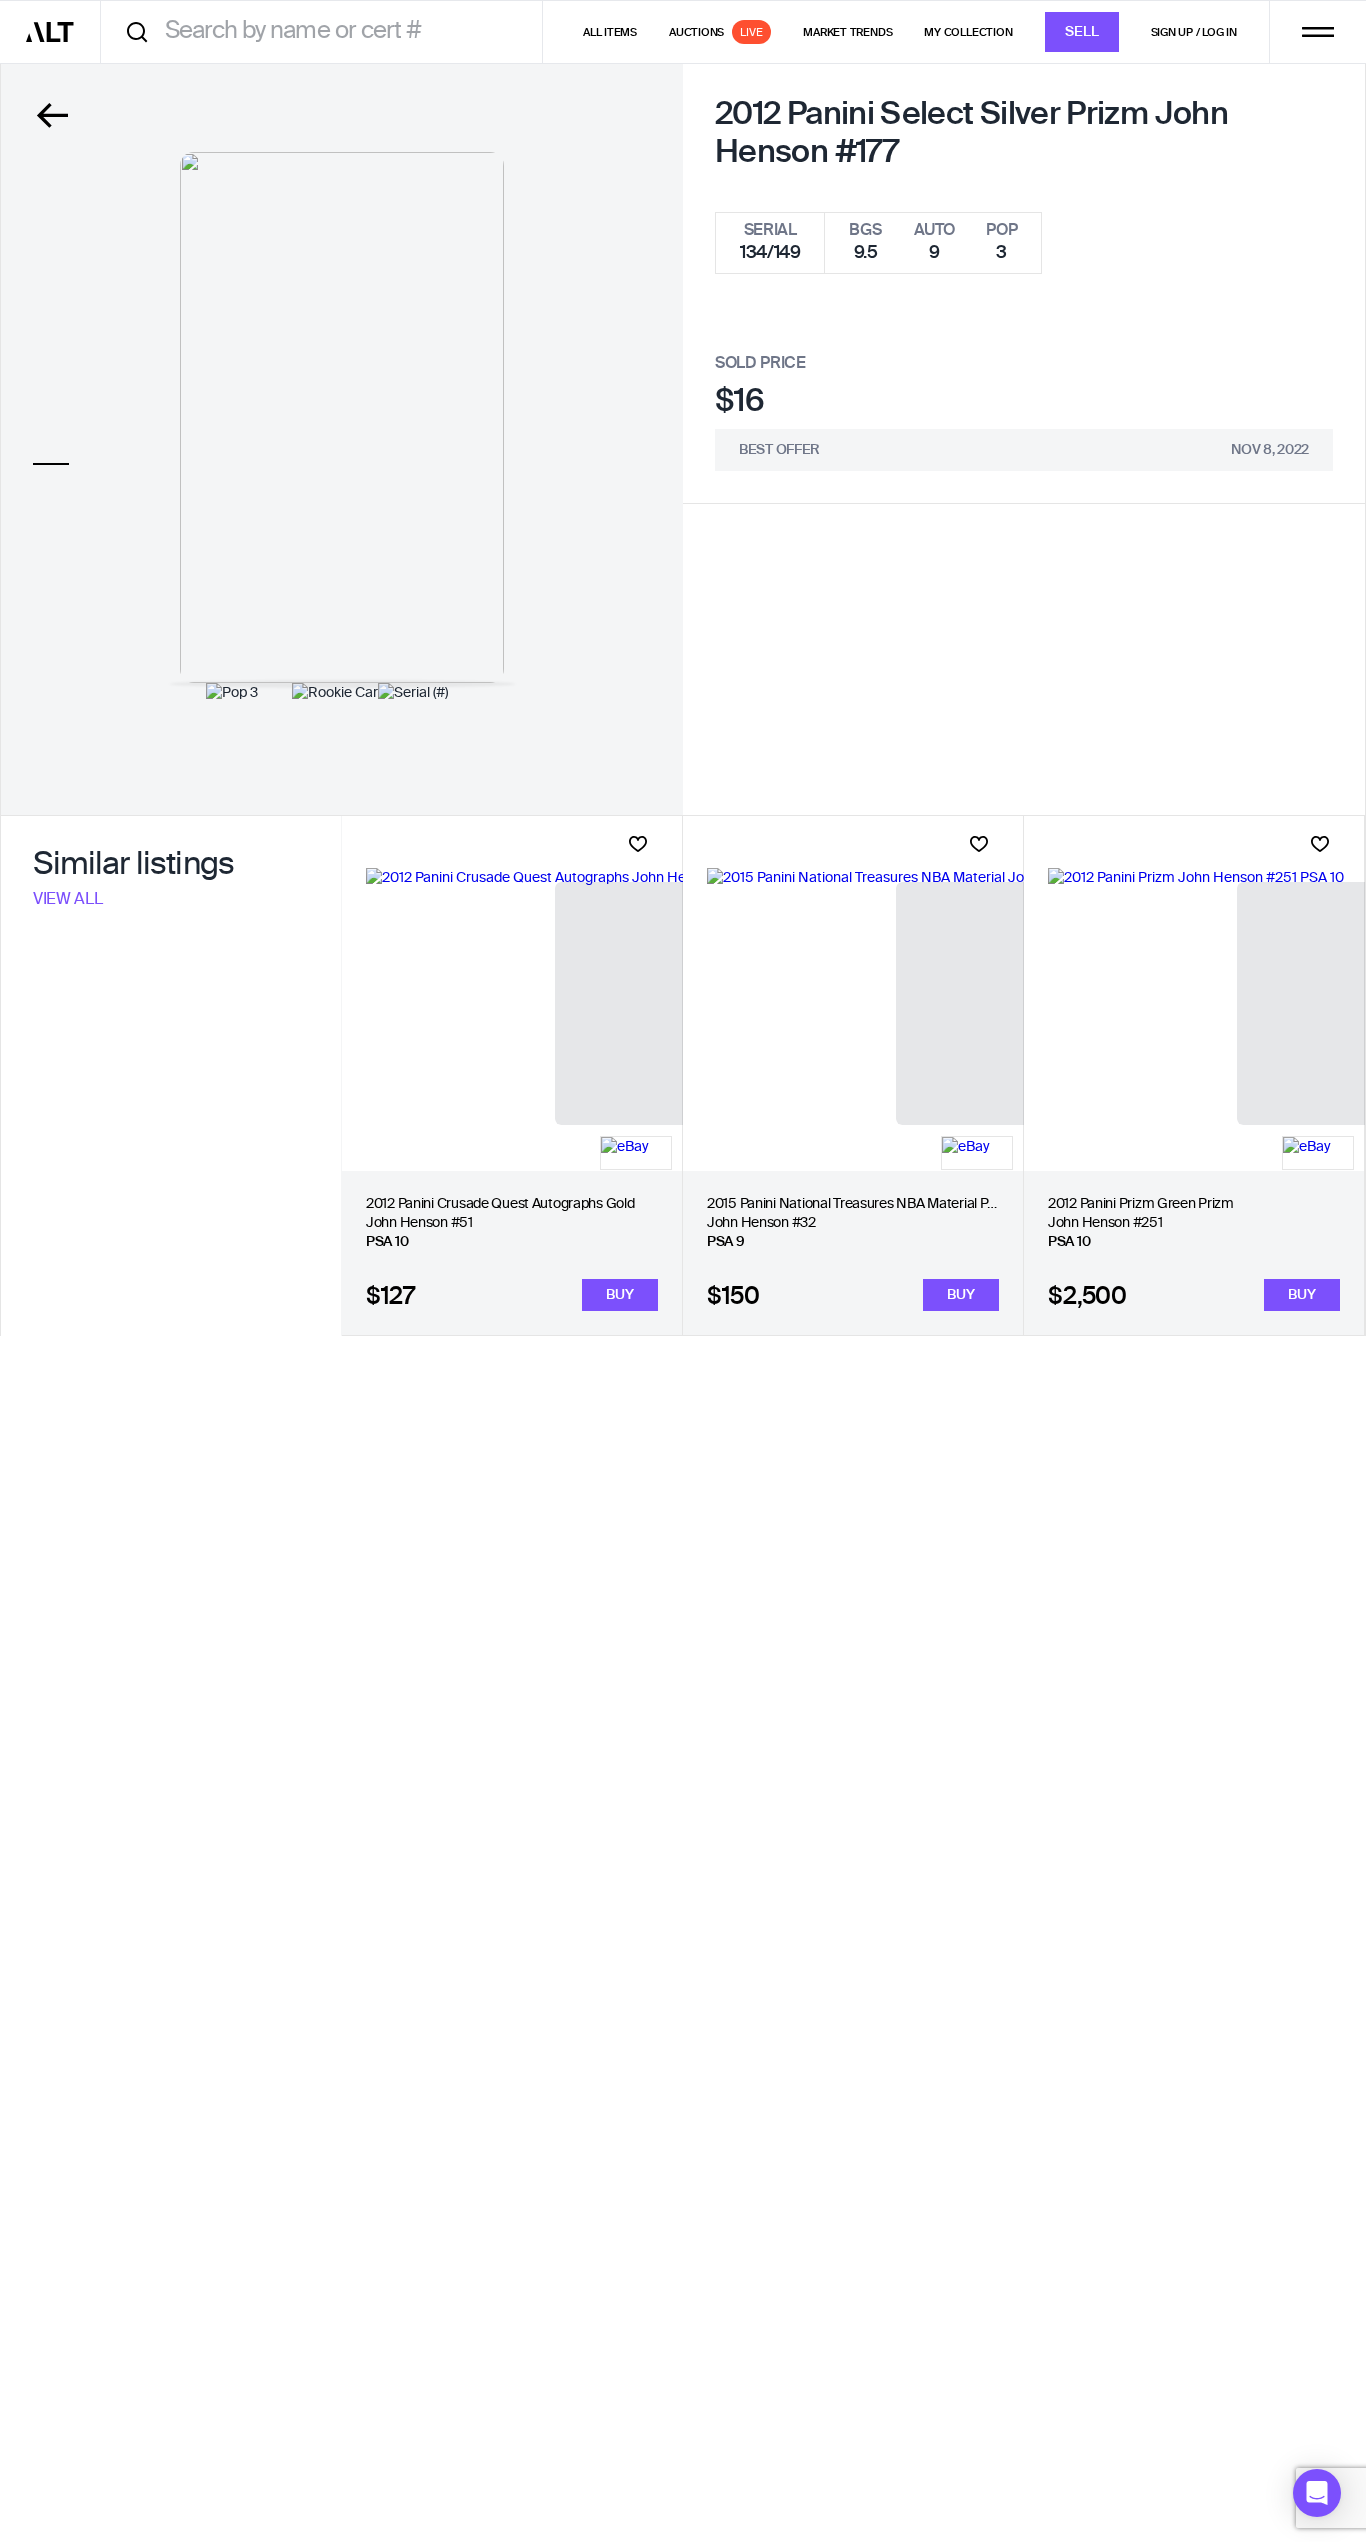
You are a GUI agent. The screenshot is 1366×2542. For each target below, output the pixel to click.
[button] (1317, 2493)
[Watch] (638, 844)
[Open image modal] (342, 417)
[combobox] (328, 31)
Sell (1082, 32)
